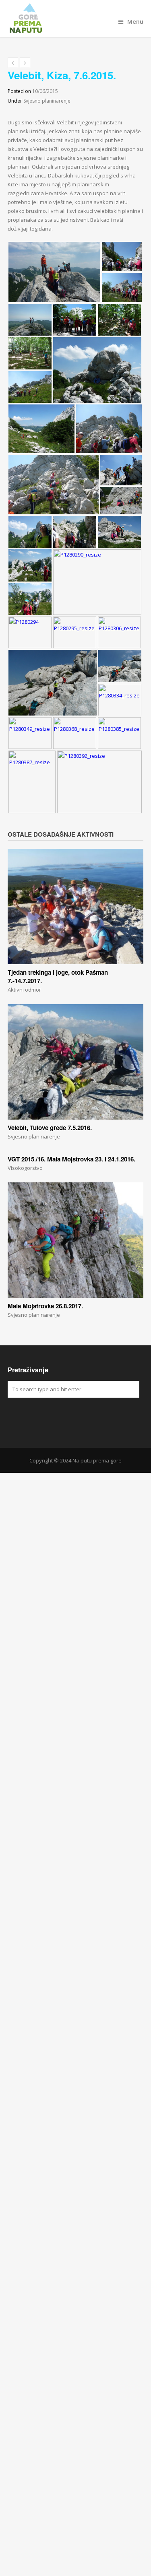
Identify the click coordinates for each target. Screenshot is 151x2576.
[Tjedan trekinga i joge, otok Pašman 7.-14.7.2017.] (76, 906)
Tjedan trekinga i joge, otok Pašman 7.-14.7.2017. (58, 977)
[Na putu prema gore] (76, 19)
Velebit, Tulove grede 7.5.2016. (50, 1128)
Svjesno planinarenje (47, 101)
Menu (135, 22)
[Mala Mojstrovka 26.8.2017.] (76, 1240)
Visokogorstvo (25, 1168)
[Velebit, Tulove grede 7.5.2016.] (76, 1062)
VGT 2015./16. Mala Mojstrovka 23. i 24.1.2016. (71, 1159)
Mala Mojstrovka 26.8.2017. (45, 1306)
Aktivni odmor (24, 990)
